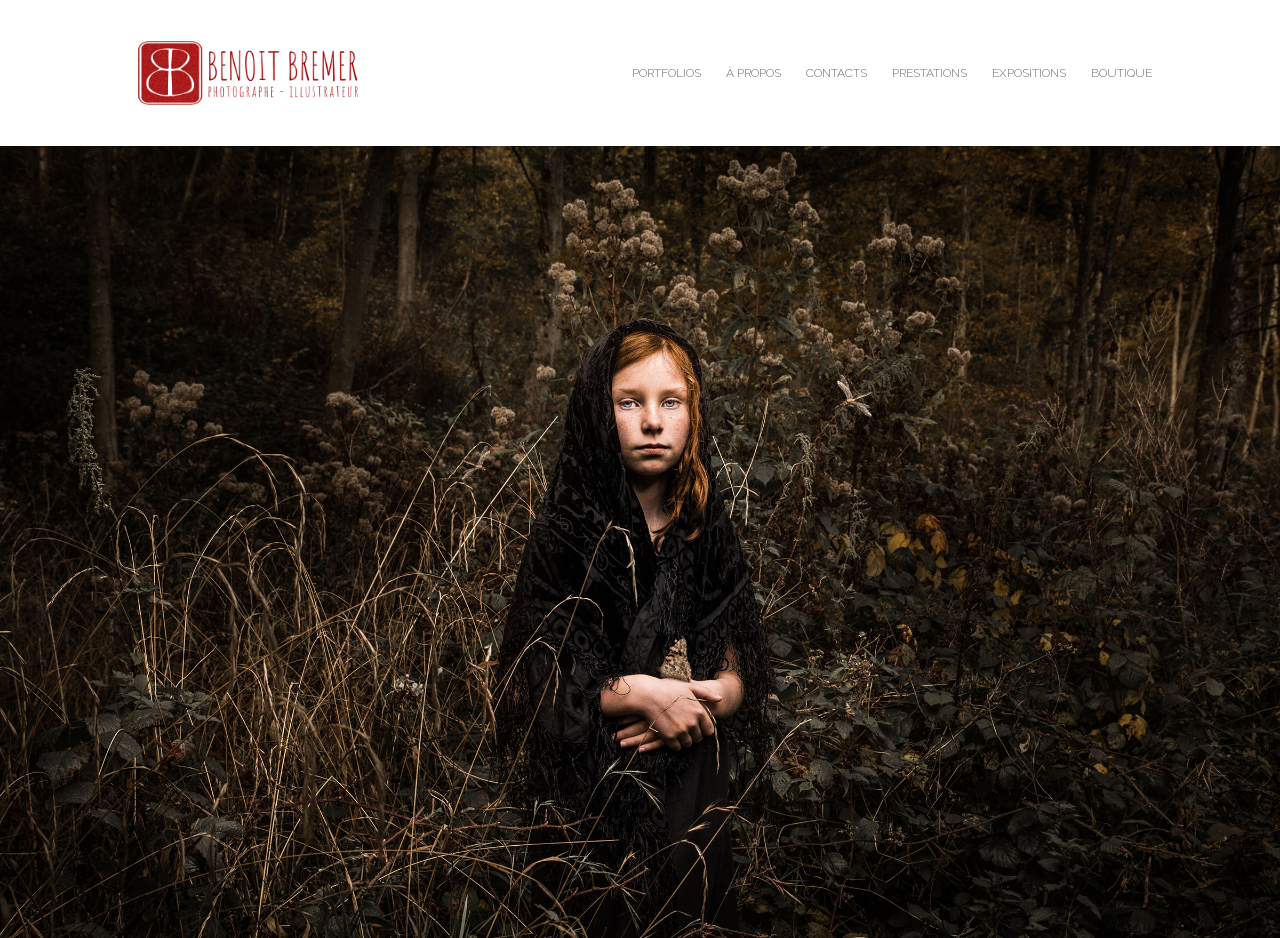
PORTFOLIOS (666, 73)
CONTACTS (836, 73)
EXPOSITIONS (1029, 73)
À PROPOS (753, 73)
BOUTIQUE (1121, 73)
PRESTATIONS (929, 73)
